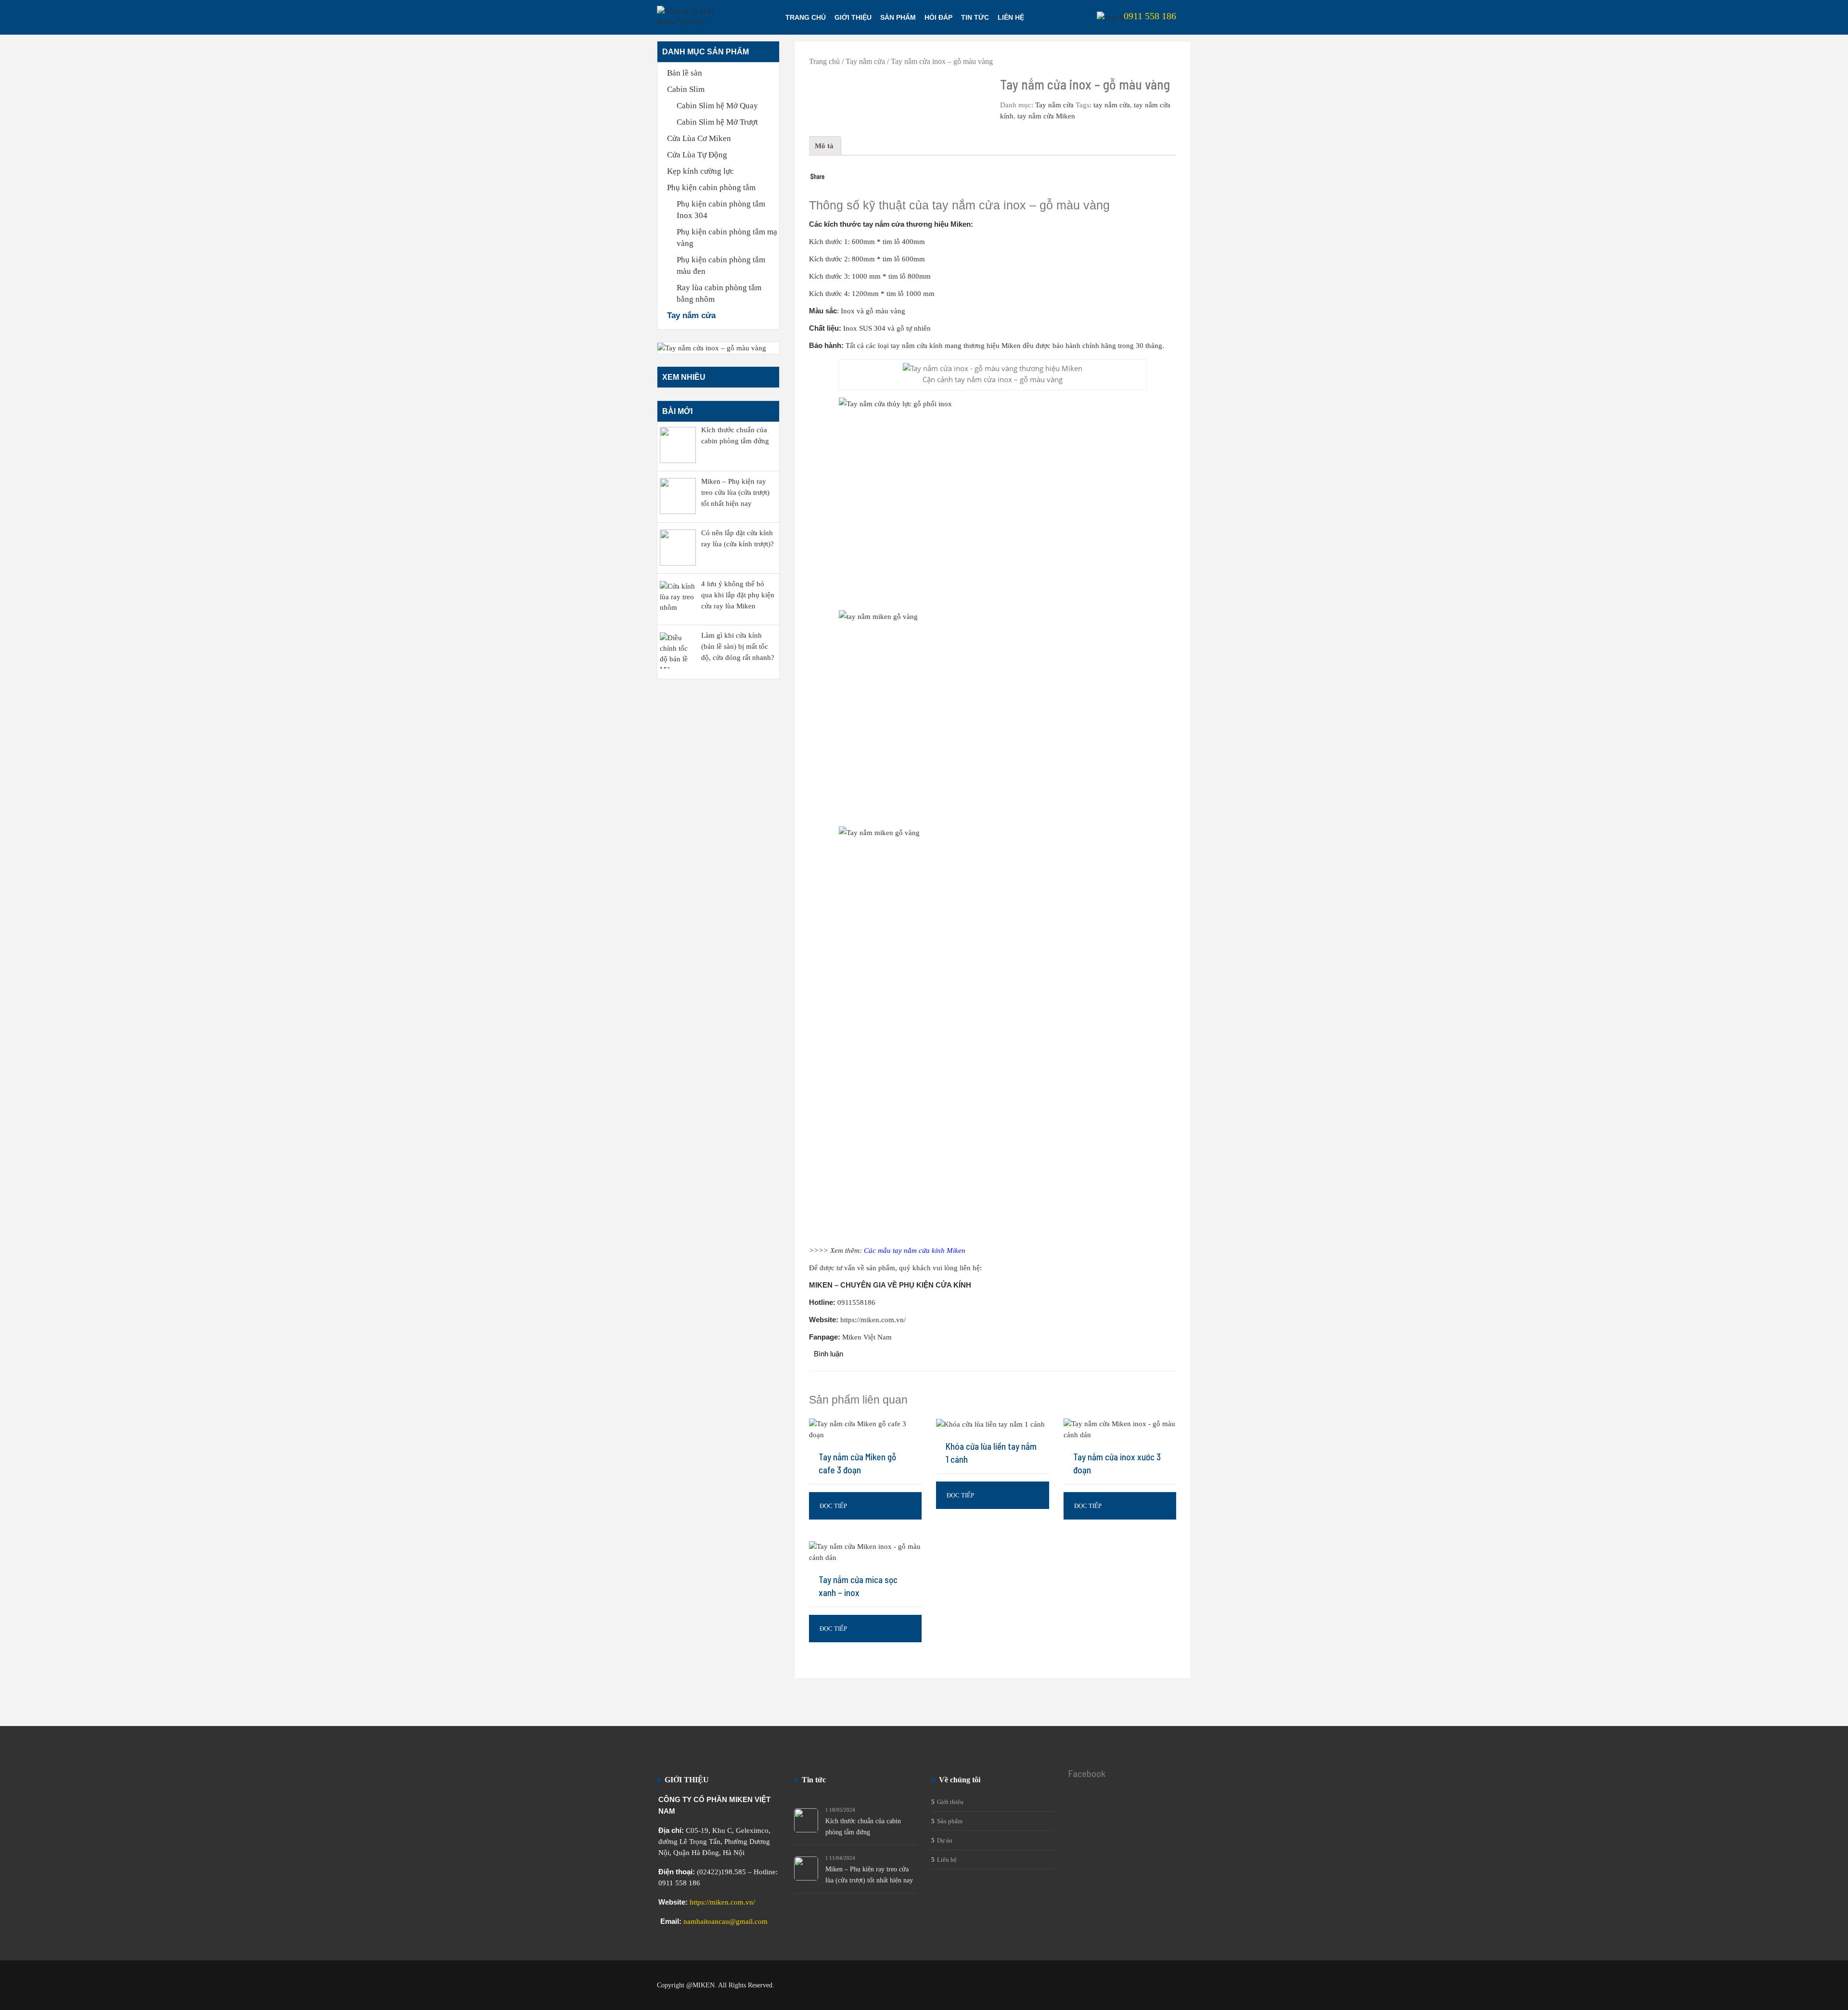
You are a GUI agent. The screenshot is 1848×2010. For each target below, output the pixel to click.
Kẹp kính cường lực (700, 171)
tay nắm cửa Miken (1046, 116)
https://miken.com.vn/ (722, 1902)
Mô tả (824, 146)
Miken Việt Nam (867, 1337)
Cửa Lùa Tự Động (697, 155)
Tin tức (975, 17)
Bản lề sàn (685, 73)
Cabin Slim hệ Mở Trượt (717, 122)
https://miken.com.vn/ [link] (873, 1320)
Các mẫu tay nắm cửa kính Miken (915, 1250)
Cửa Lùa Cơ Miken (699, 138)
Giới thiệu (853, 17)
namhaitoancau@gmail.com (725, 1921)
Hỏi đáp (938, 17)
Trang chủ (806, 17)
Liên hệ (1011, 17)
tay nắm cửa (1112, 105)
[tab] (824, 146)
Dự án (945, 1840)
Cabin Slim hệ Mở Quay (717, 106)
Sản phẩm (898, 17)
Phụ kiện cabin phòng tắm (711, 187)
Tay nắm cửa (691, 316)
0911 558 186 (1150, 16)
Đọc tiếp (833, 1506)
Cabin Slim (686, 89)
